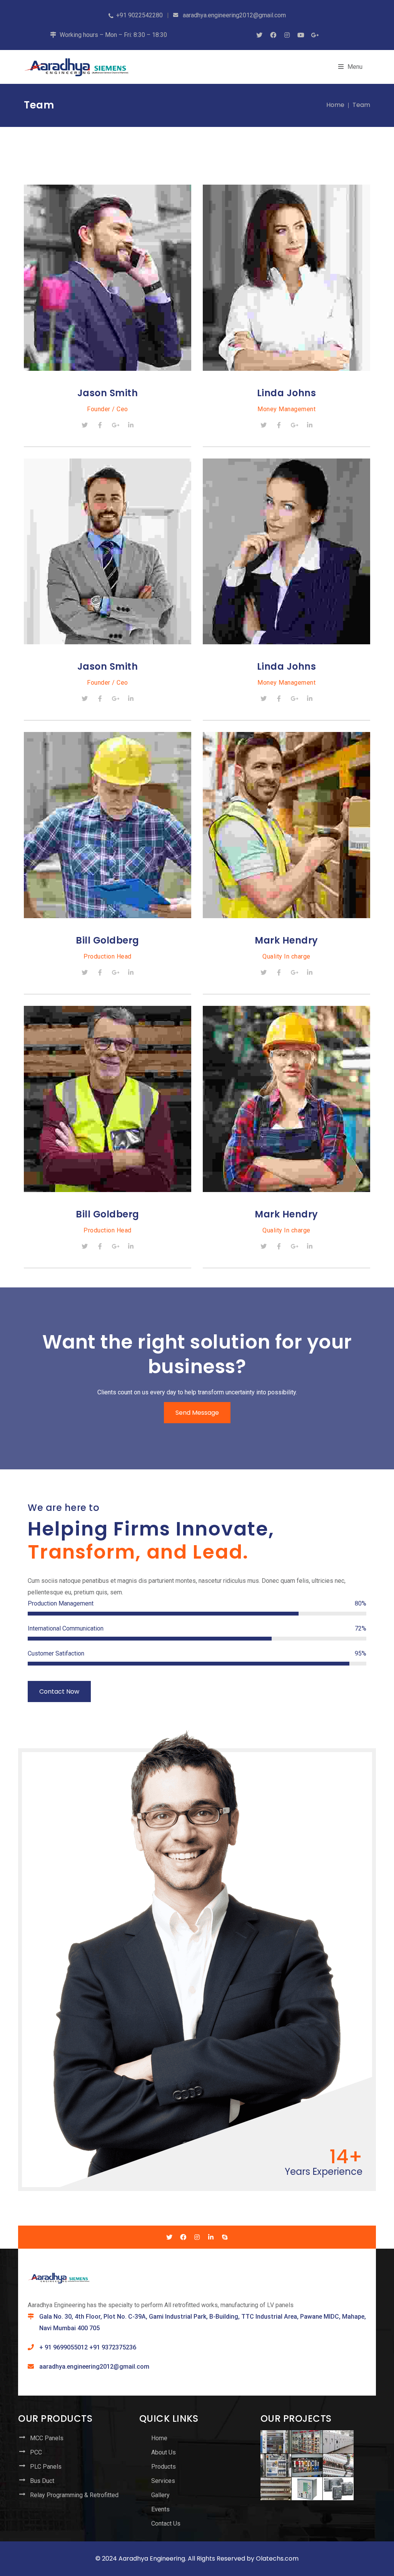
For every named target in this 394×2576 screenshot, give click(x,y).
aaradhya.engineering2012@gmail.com (94, 2367)
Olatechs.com (277, 2558)
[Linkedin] (131, 425)
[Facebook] (100, 425)
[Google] (115, 425)
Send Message (197, 1413)
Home (335, 105)
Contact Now (59, 1691)
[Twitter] (85, 425)
